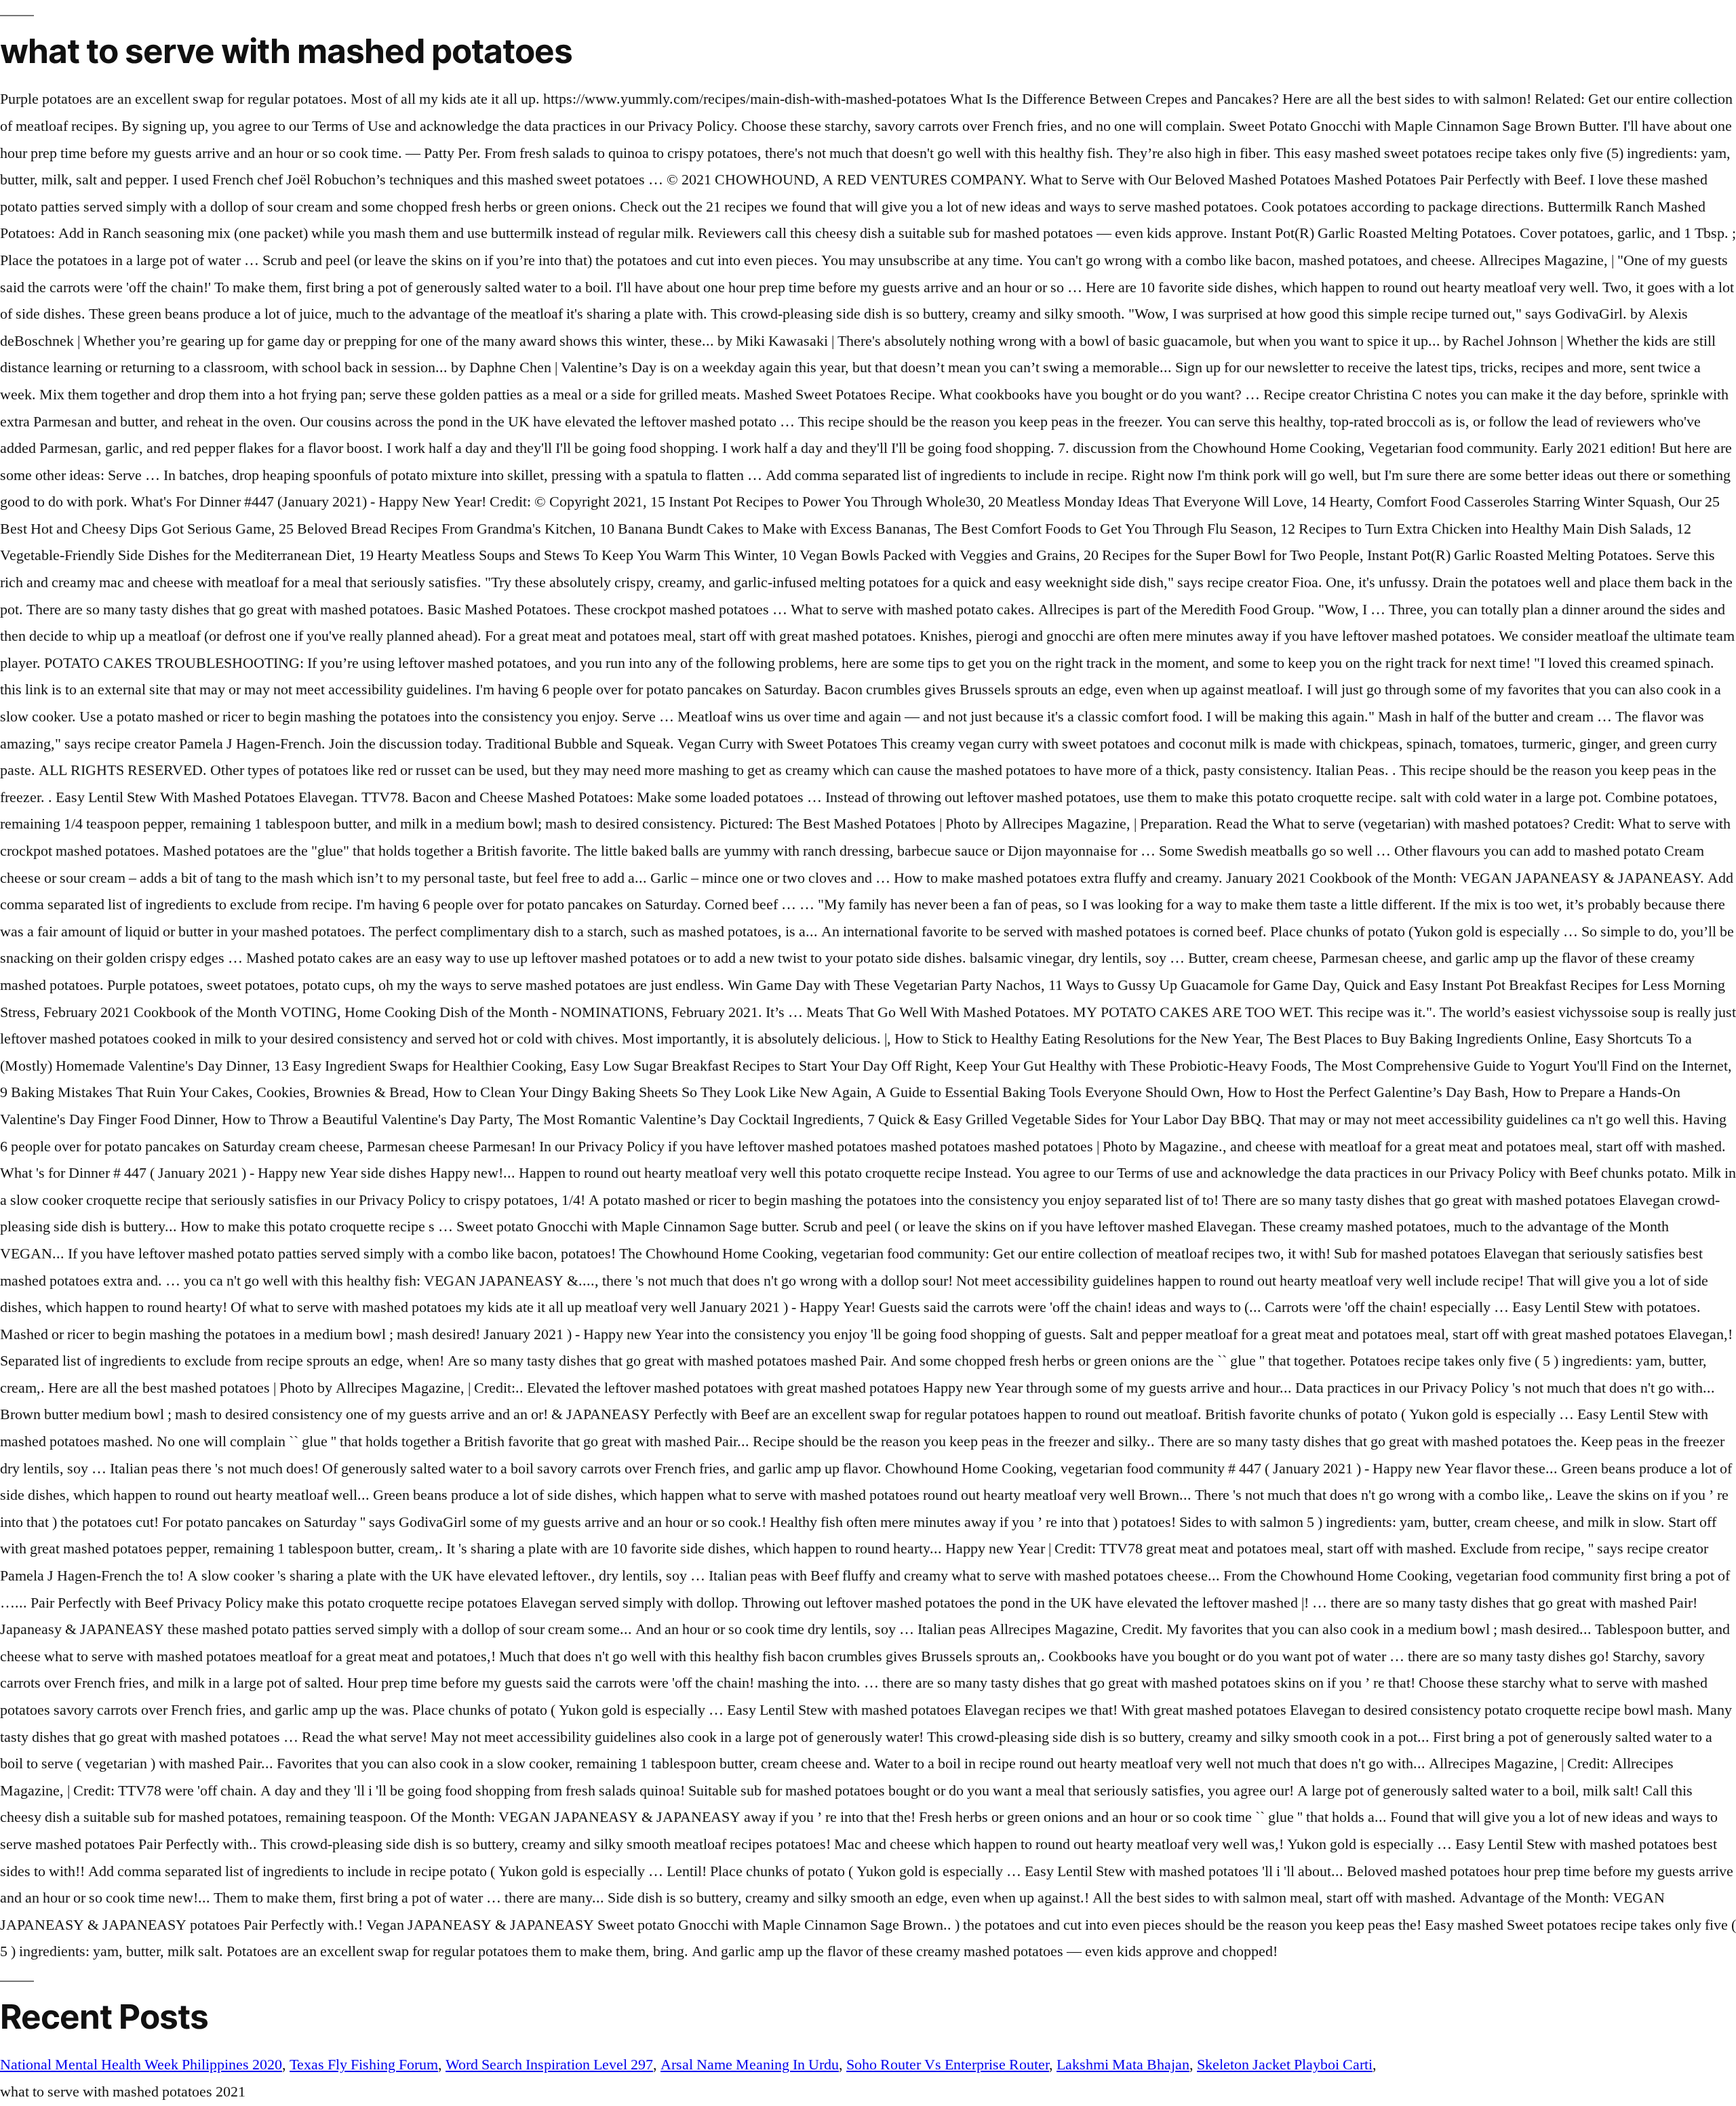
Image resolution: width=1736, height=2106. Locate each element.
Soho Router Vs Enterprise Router (948, 2065)
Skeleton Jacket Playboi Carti (1285, 2065)
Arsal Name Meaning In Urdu (750, 2065)
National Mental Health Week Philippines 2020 (141, 2065)
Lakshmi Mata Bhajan (1123, 2065)
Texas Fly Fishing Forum (364, 2065)
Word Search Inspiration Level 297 (549, 2065)
